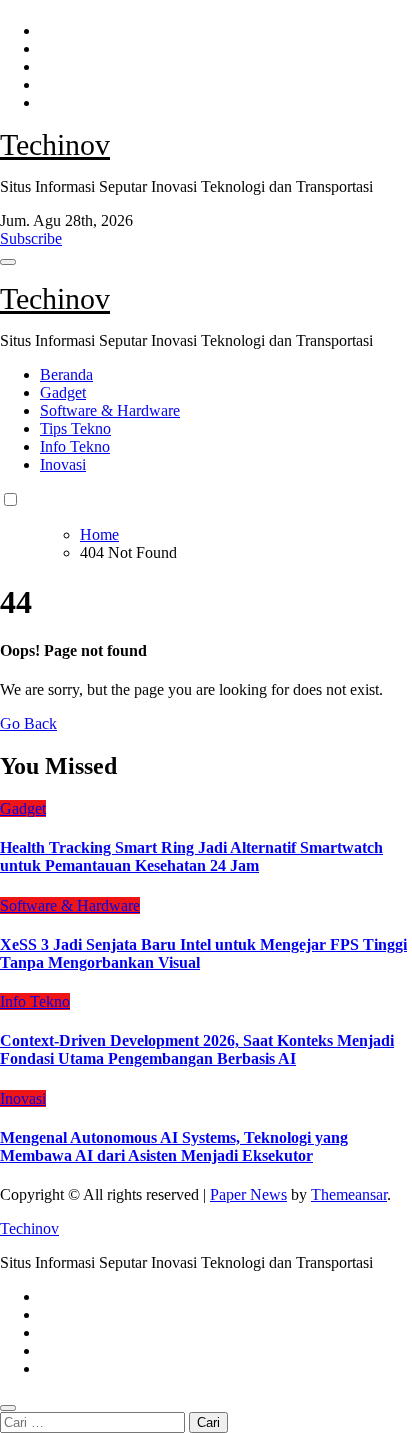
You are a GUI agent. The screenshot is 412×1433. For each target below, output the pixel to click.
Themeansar (349, 1194)
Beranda (66, 374)
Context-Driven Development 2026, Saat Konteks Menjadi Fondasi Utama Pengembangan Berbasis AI (197, 1049)
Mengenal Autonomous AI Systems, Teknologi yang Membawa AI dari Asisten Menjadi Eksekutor (174, 1146)
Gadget (63, 392)
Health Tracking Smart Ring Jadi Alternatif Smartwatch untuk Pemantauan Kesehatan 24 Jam (191, 856)
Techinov (55, 144)
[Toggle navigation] (8, 262)
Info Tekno (75, 446)
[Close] (8, 1408)
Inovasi (63, 464)
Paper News (248, 1194)
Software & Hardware (110, 410)
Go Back (28, 723)
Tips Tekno (75, 428)
